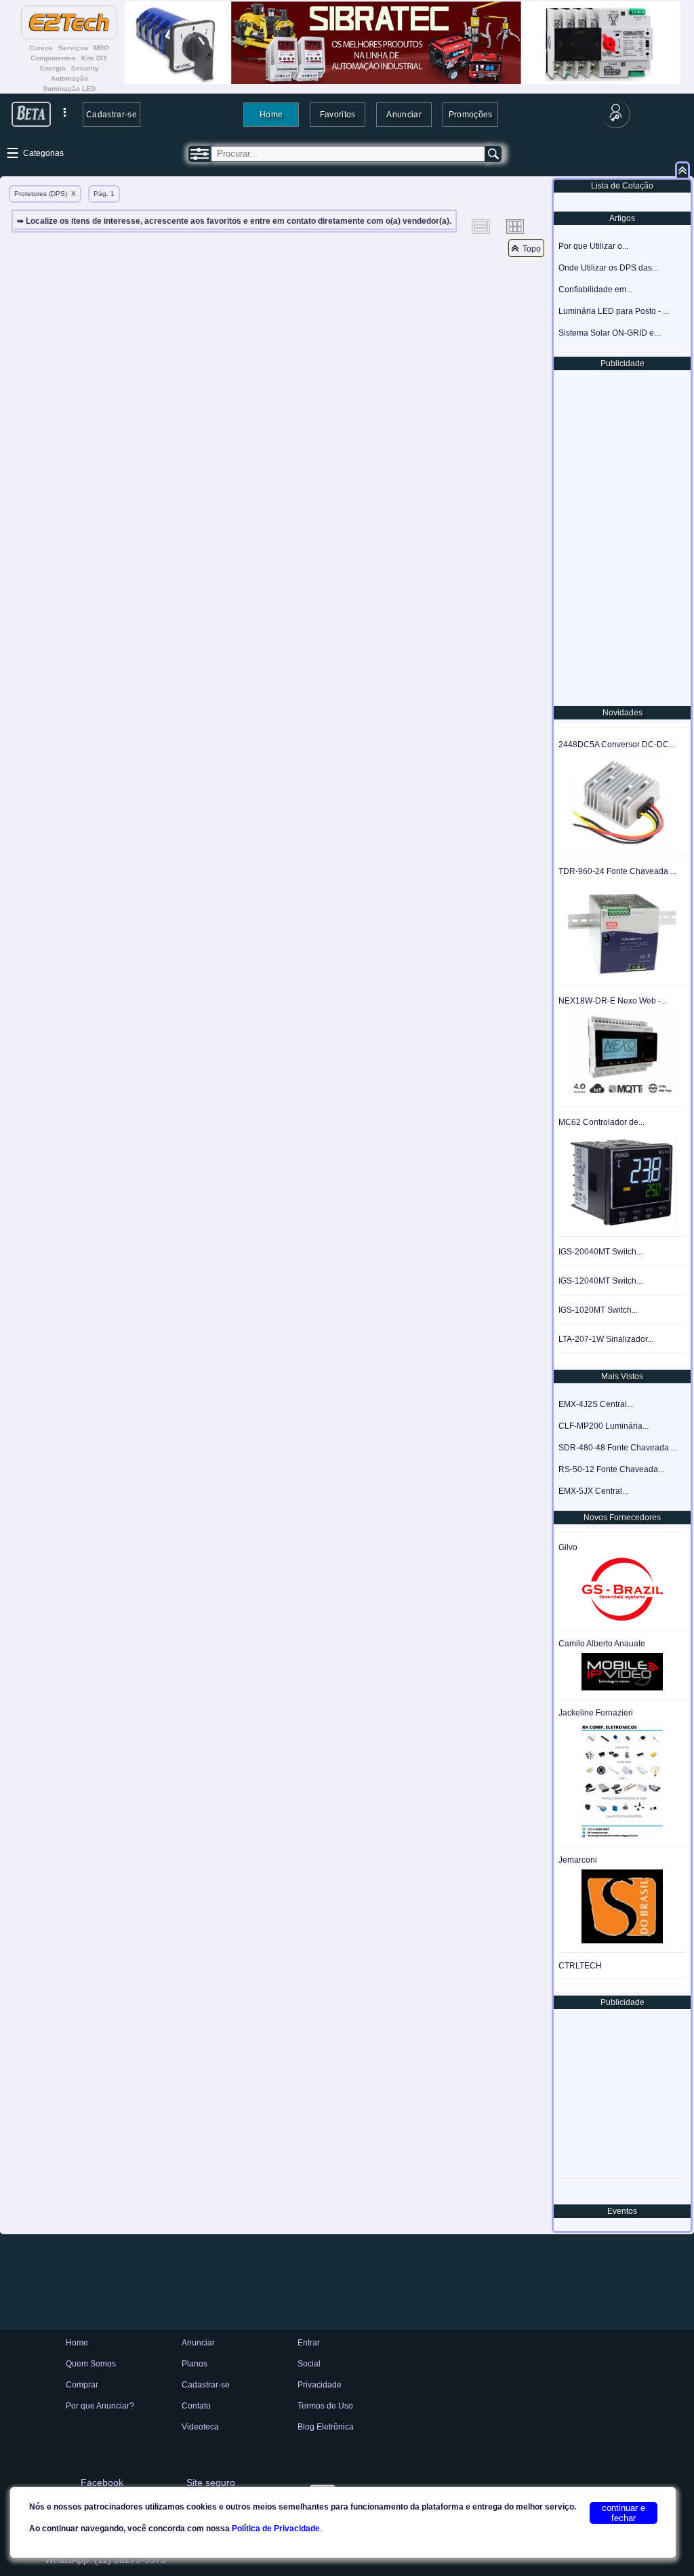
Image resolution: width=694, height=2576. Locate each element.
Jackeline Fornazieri (596, 1713)
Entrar (309, 2343)
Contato (196, 2406)
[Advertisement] (621, 537)
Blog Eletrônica (326, 2427)
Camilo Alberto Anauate (602, 1644)
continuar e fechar (624, 2513)
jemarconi (578, 1860)
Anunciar (404, 114)
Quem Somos (91, 2364)
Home (271, 114)
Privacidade (320, 2385)
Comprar (82, 2385)
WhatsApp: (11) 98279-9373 (105, 2560)
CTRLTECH (580, 1966)
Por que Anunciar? (100, 2406)
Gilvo (568, 1547)
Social (309, 2364)
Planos (195, 2364)
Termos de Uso (325, 2406)
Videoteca (200, 2427)
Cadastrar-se (111, 114)
